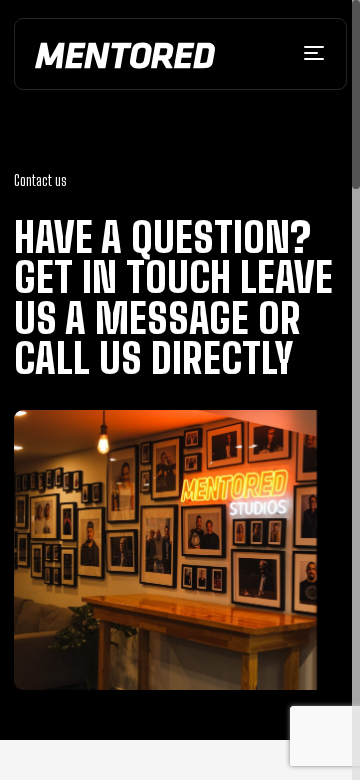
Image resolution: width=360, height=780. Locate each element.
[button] (314, 53)
